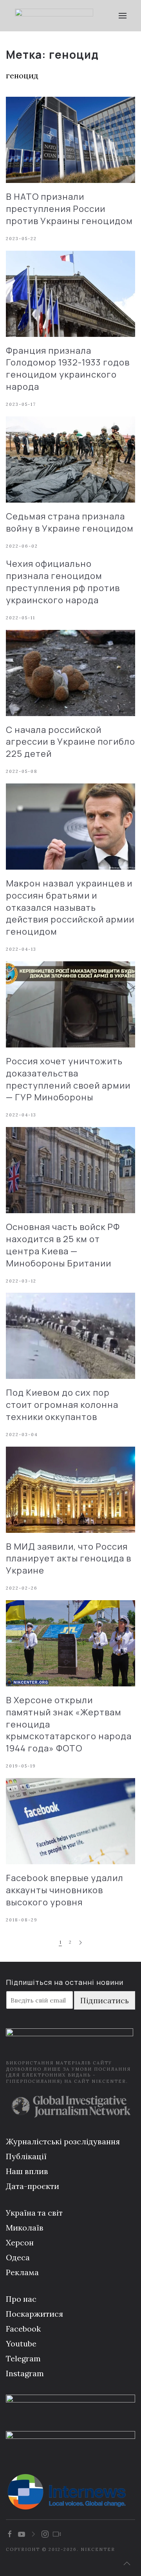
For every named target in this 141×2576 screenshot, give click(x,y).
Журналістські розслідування (63, 2141)
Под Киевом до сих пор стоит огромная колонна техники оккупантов (62, 1405)
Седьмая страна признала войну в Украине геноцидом (70, 522)
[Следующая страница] (80, 1943)
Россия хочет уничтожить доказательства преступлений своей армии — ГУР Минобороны (68, 1079)
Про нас (21, 2299)
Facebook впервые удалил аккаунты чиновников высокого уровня (65, 1890)
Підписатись (105, 2000)
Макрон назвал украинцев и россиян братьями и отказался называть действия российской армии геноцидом (70, 907)
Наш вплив (27, 2171)
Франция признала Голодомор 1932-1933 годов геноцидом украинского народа (68, 369)
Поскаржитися (34, 2314)
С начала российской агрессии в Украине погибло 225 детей (70, 742)
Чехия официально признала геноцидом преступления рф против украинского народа (63, 582)
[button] (122, 16)
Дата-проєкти (33, 2186)
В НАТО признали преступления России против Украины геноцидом (69, 209)
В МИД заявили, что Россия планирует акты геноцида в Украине (69, 1559)
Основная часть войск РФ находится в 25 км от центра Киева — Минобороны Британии (63, 1245)
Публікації (26, 2156)
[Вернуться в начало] (54, 16)
